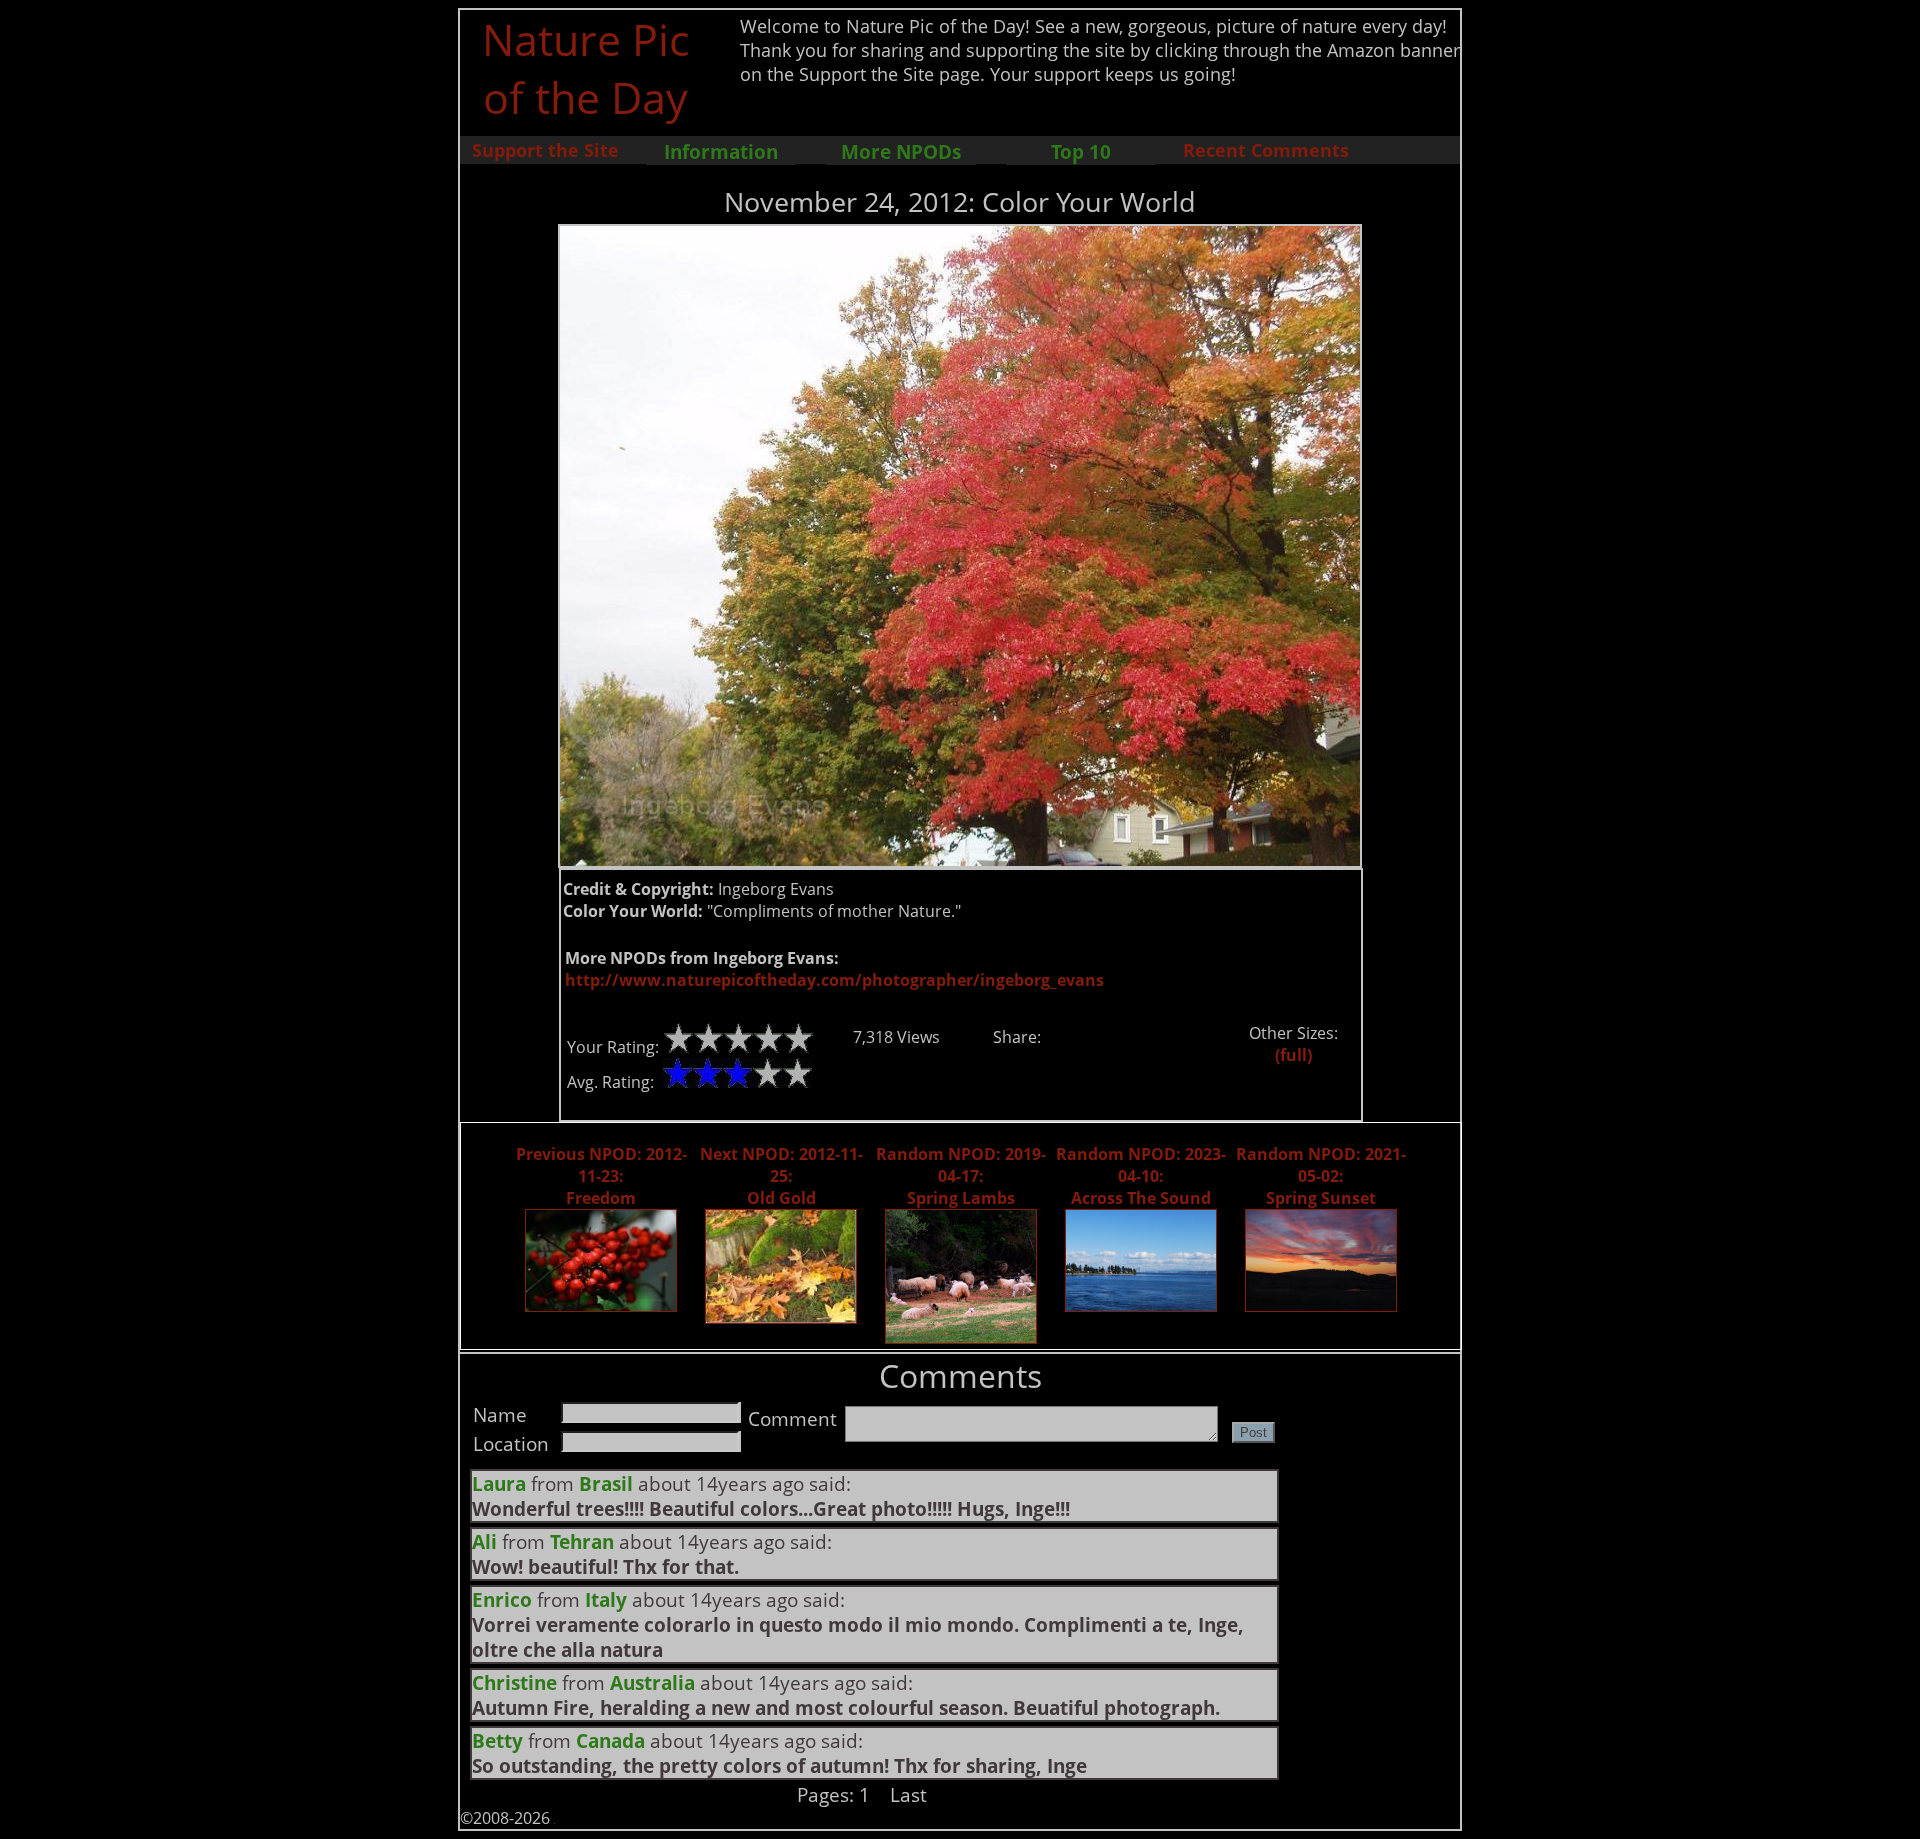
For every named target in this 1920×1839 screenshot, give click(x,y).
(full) (1293, 1055)
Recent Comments (1266, 150)
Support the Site (545, 150)
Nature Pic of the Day (585, 68)
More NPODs (901, 151)
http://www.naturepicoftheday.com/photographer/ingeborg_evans (834, 980)
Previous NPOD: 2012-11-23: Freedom (601, 1176)
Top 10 (1081, 151)
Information (721, 151)
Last (908, 1794)
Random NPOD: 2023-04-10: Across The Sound (1141, 1176)
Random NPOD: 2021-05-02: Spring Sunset (1321, 1176)
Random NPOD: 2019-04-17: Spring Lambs (961, 1176)
